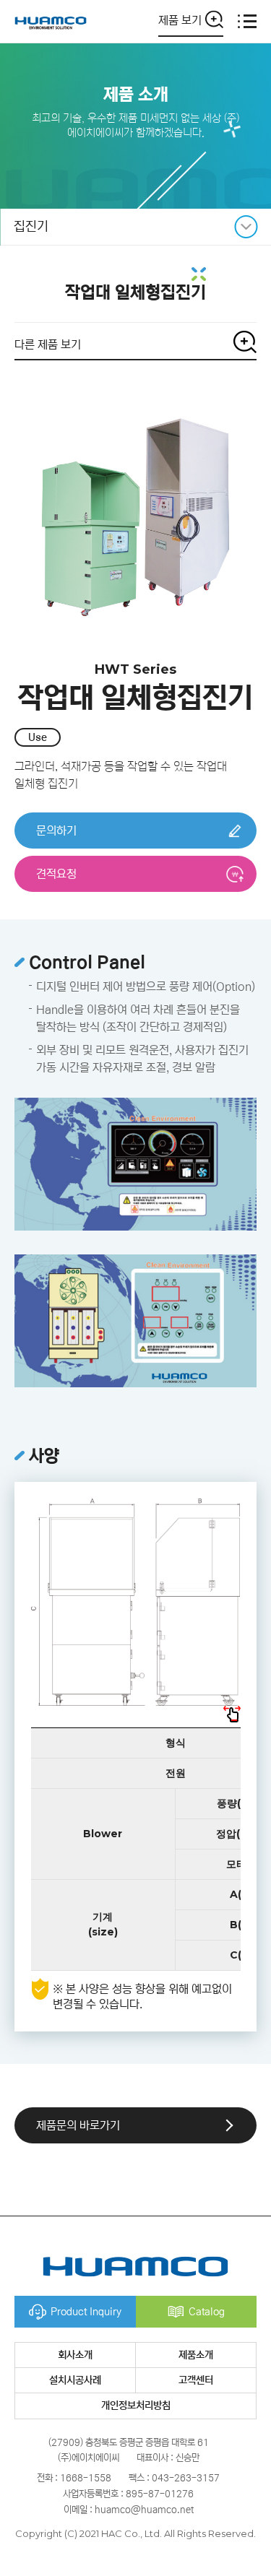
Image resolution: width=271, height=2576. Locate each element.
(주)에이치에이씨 (51, 21)
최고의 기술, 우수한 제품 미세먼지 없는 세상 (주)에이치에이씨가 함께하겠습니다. (135, 125)
